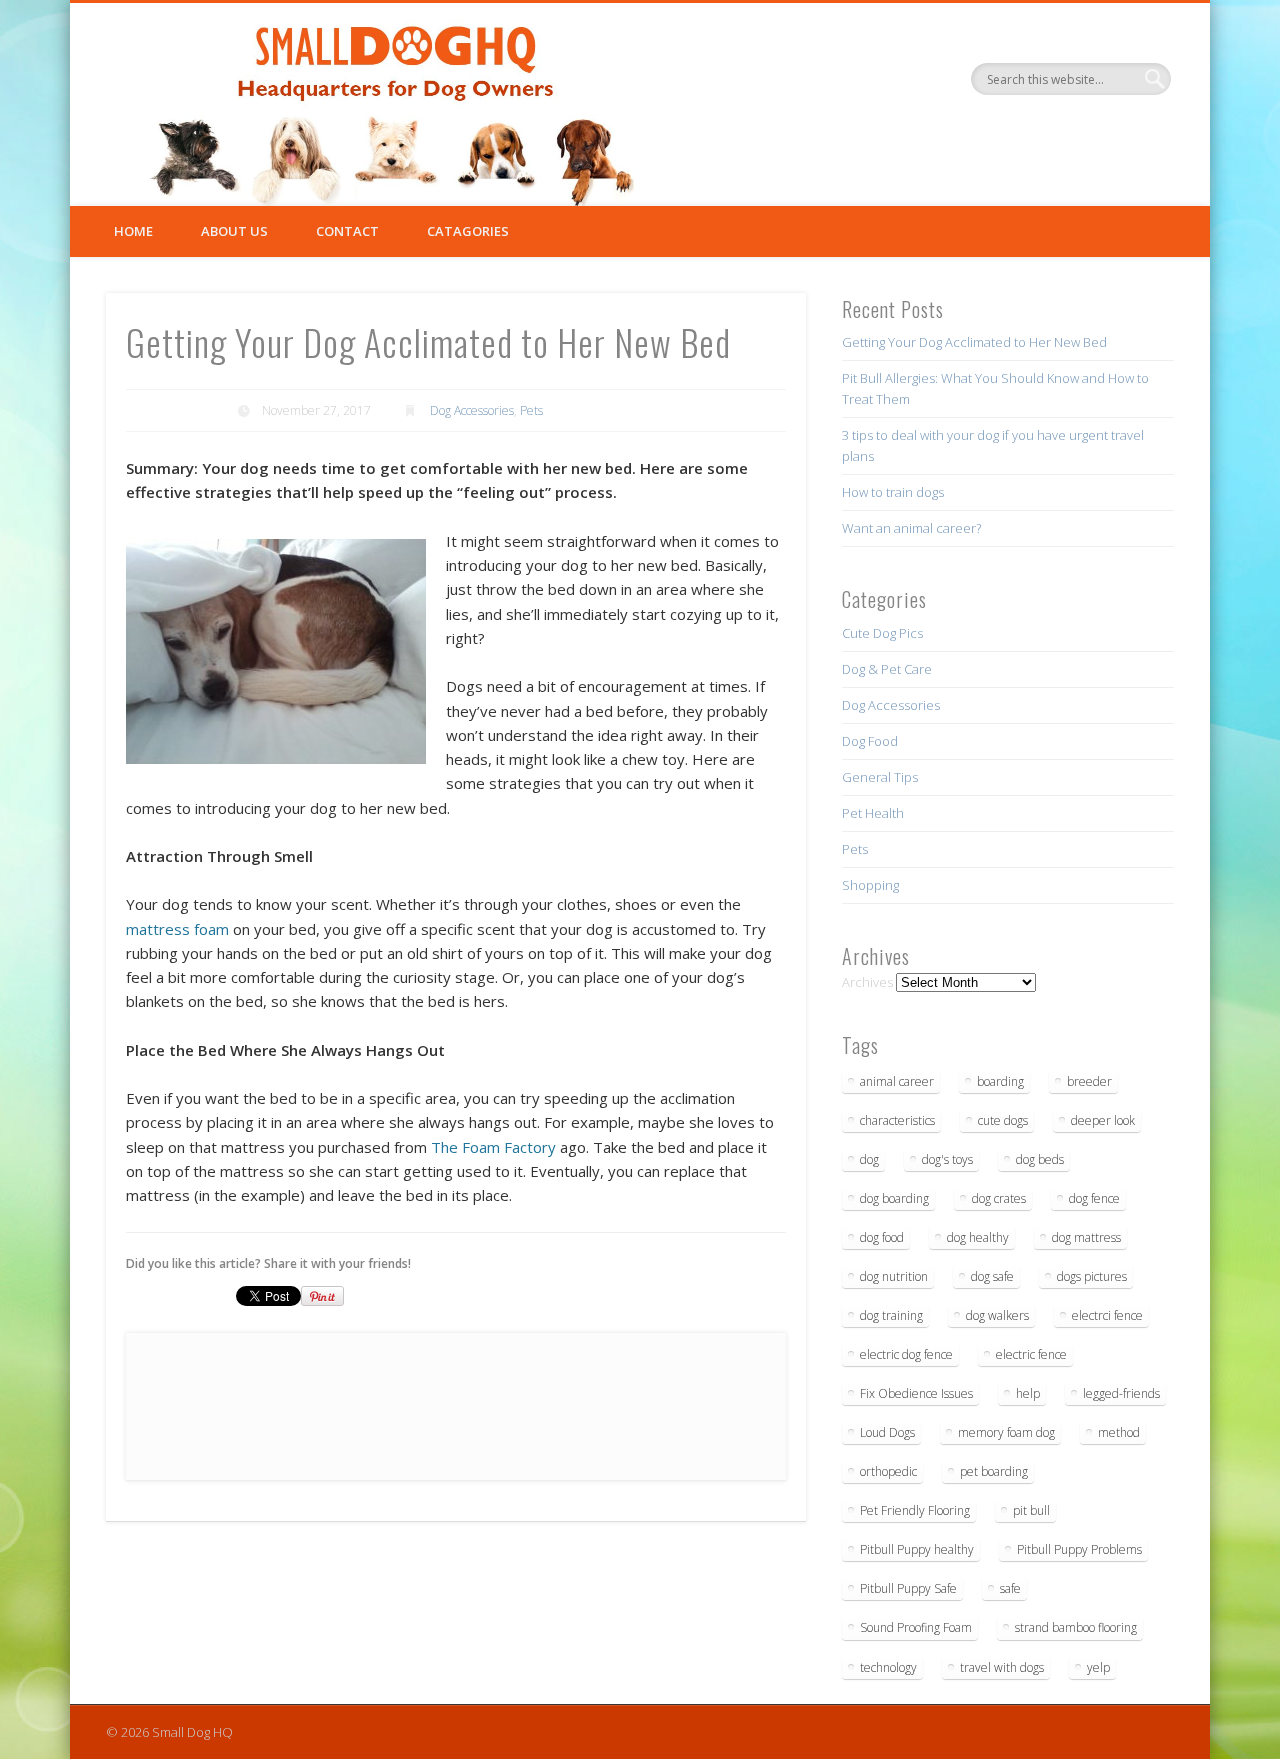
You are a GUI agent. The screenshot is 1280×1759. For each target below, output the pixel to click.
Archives (867, 982)
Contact (347, 231)
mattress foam (177, 929)
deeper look (1103, 1120)
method (1119, 1432)
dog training (891, 1315)
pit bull (1031, 1510)
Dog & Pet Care (887, 669)
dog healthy (978, 1237)
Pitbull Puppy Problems (1079, 1549)
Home (133, 231)
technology (888, 1667)
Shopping (870, 885)
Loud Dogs (887, 1432)
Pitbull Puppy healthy (917, 1549)
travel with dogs (1002, 1667)
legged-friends (1121, 1393)
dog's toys (947, 1159)
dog (869, 1159)
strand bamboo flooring (1076, 1627)
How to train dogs (893, 492)
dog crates (999, 1198)
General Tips (880, 777)
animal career (897, 1081)
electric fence (1031, 1354)
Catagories (468, 231)
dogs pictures (1092, 1276)
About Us (234, 231)
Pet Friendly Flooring (915, 1510)
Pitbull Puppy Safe (908, 1588)
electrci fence (1107, 1315)
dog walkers (997, 1315)
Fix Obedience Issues (916, 1393)
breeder (1089, 1081)
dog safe (992, 1276)
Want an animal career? (911, 528)
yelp (1098, 1667)
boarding (1000, 1081)
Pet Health (873, 813)
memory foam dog (1006, 1432)
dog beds (1040, 1159)
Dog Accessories (472, 410)
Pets (531, 410)
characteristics (897, 1120)
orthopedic (888, 1471)
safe (1010, 1588)
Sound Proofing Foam (916, 1627)
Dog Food (870, 741)
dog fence (1094, 1198)
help (1028, 1393)
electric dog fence (906, 1354)
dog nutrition (894, 1276)
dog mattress (1086, 1237)
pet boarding (994, 1471)
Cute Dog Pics (882, 633)
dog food (882, 1237)
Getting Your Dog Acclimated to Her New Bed (974, 342)
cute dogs (1003, 1120)
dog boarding (894, 1198)
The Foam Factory (493, 1147)
